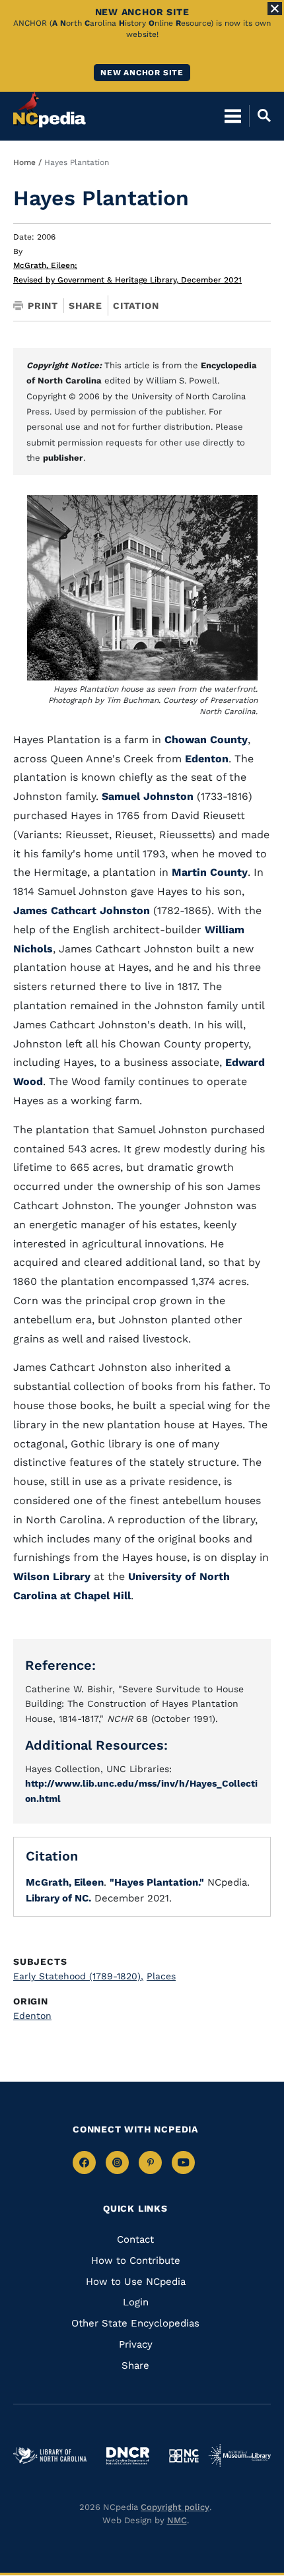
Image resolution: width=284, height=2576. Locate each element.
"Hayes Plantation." (157, 1882)
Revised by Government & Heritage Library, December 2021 (127, 280)
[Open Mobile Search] (260, 116)
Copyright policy (175, 2507)
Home (24, 162)
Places (161, 1976)
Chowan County (206, 740)
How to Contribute (136, 2261)
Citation (136, 306)
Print (43, 306)
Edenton (207, 759)
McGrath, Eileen (45, 265)
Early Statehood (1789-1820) (78, 1976)
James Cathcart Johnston (82, 910)
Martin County (210, 872)
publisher (63, 458)
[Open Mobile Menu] (233, 116)
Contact (135, 2239)
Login (136, 2302)
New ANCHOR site (142, 73)
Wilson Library (52, 1576)
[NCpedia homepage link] (50, 110)
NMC (177, 2520)
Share (86, 306)
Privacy (136, 2344)
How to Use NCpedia (136, 2282)
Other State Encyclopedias (135, 2323)
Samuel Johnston (148, 796)
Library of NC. (58, 1898)
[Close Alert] (275, 9)
